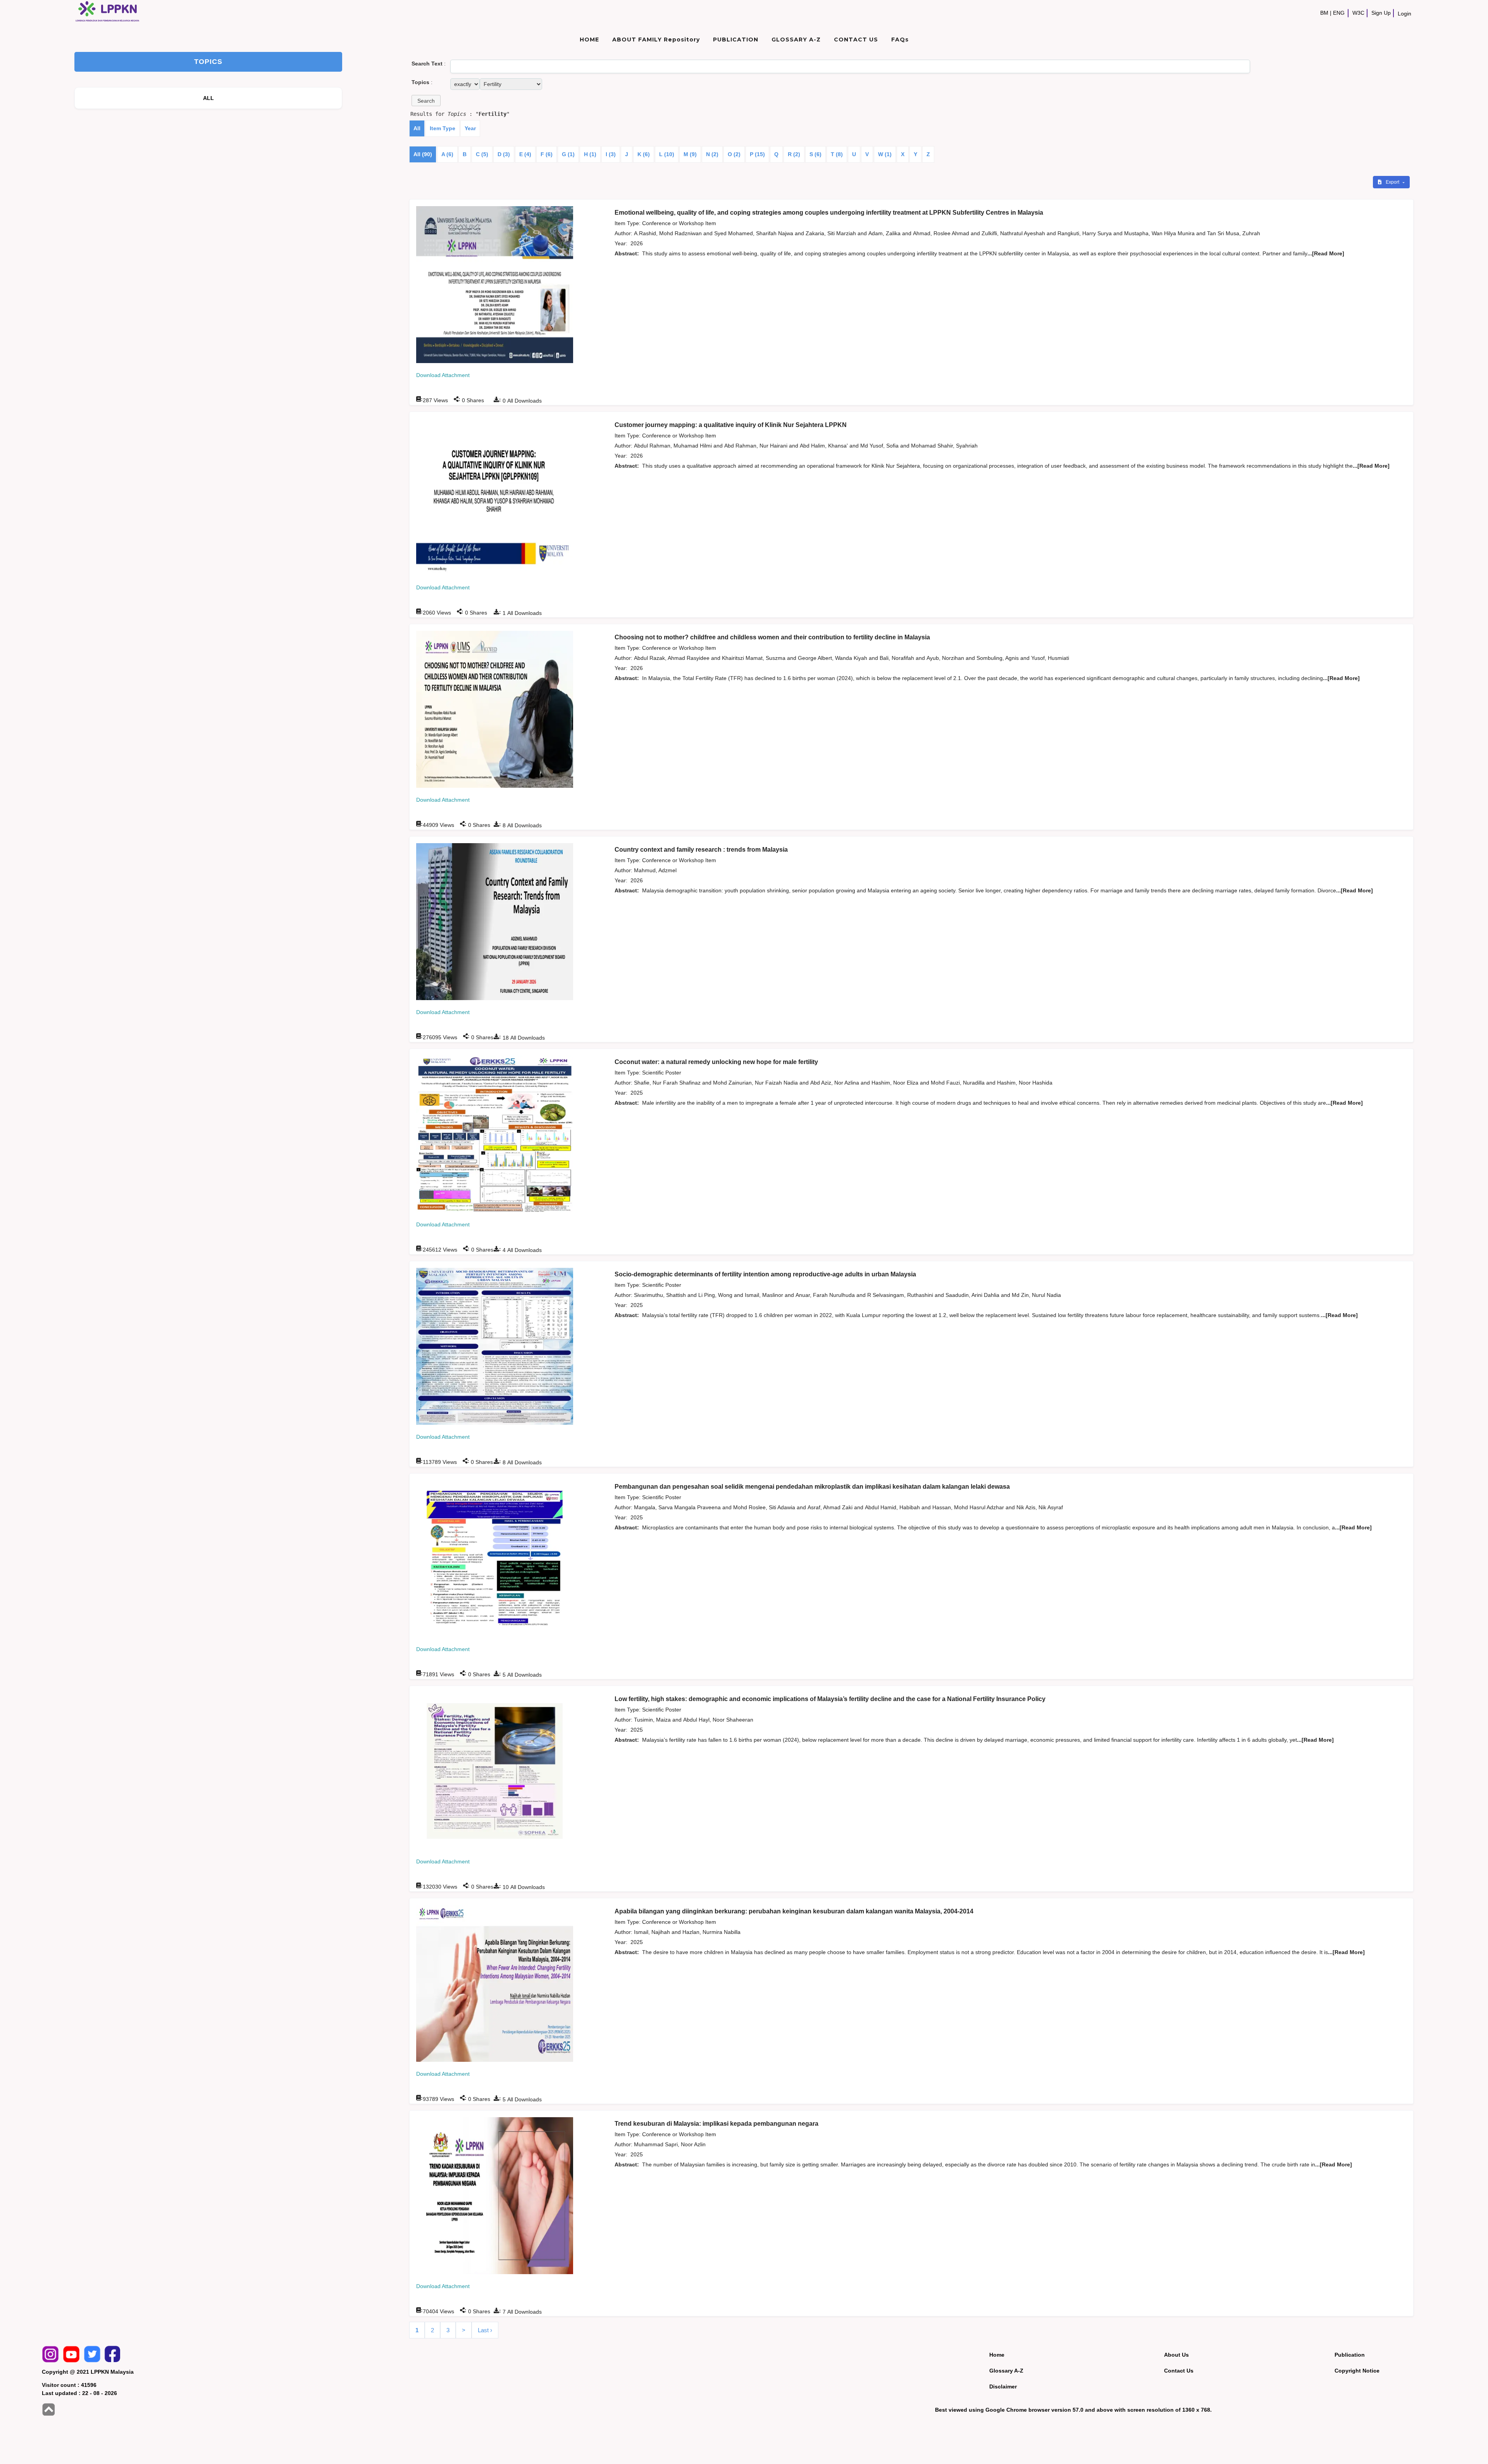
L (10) (667, 154)
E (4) (525, 154)
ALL (209, 98)
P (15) (757, 154)
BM (1324, 13)
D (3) (504, 154)
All (417, 128)
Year (470, 128)
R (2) (794, 154)
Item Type (443, 128)
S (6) (815, 154)
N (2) (712, 154)
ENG (1339, 13)
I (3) (611, 154)
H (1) (590, 154)
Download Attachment (443, 375)
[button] (426, 101)
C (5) (482, 154)
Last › (485, 2330)
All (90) (423, 154)
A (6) (447, 154)
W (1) (885, 154)
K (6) (644, 154)
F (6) (547, 154)
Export (1393, 182)
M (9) (690, 154)
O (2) (734, 154)
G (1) (568, 154)
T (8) (837, 154)
